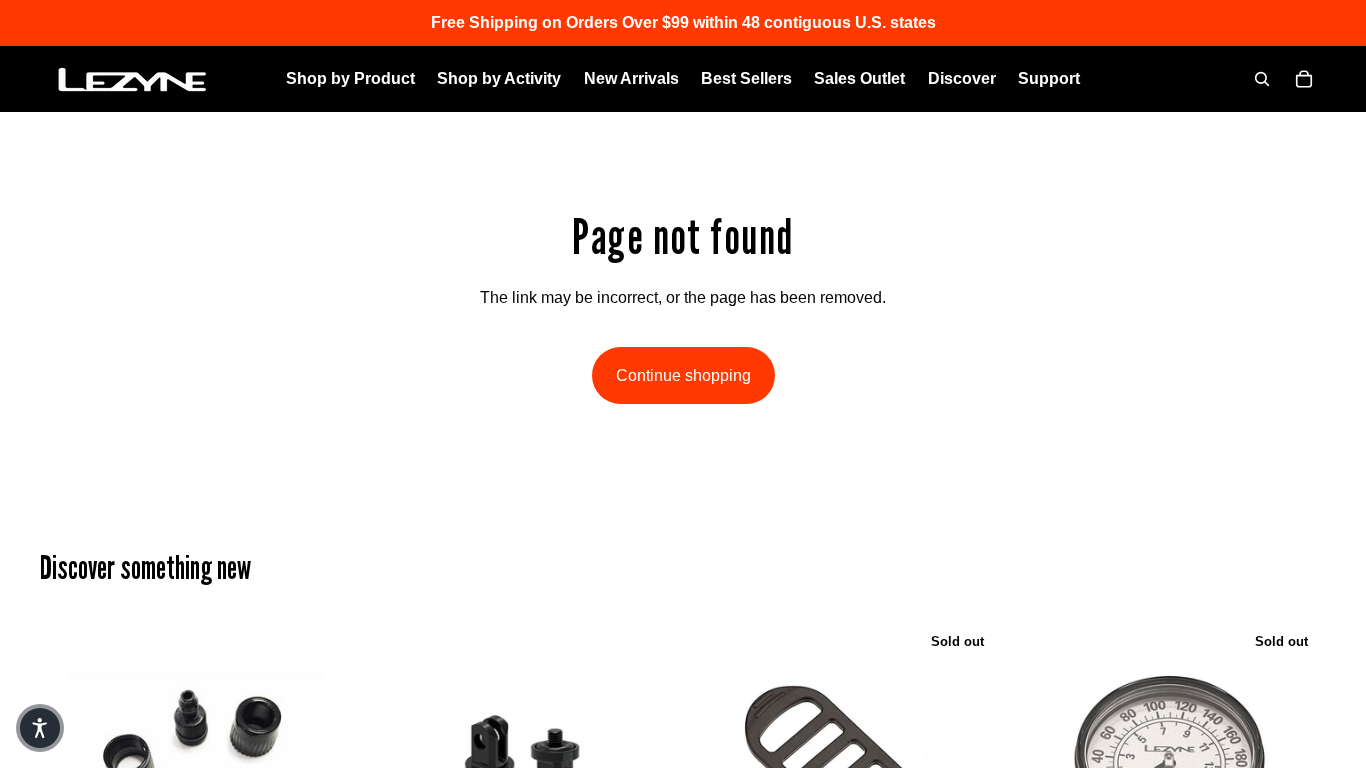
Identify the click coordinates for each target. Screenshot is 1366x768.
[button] (40, 728)
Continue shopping (683, 375)
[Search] (1262, 79)
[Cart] (1304, 79)
